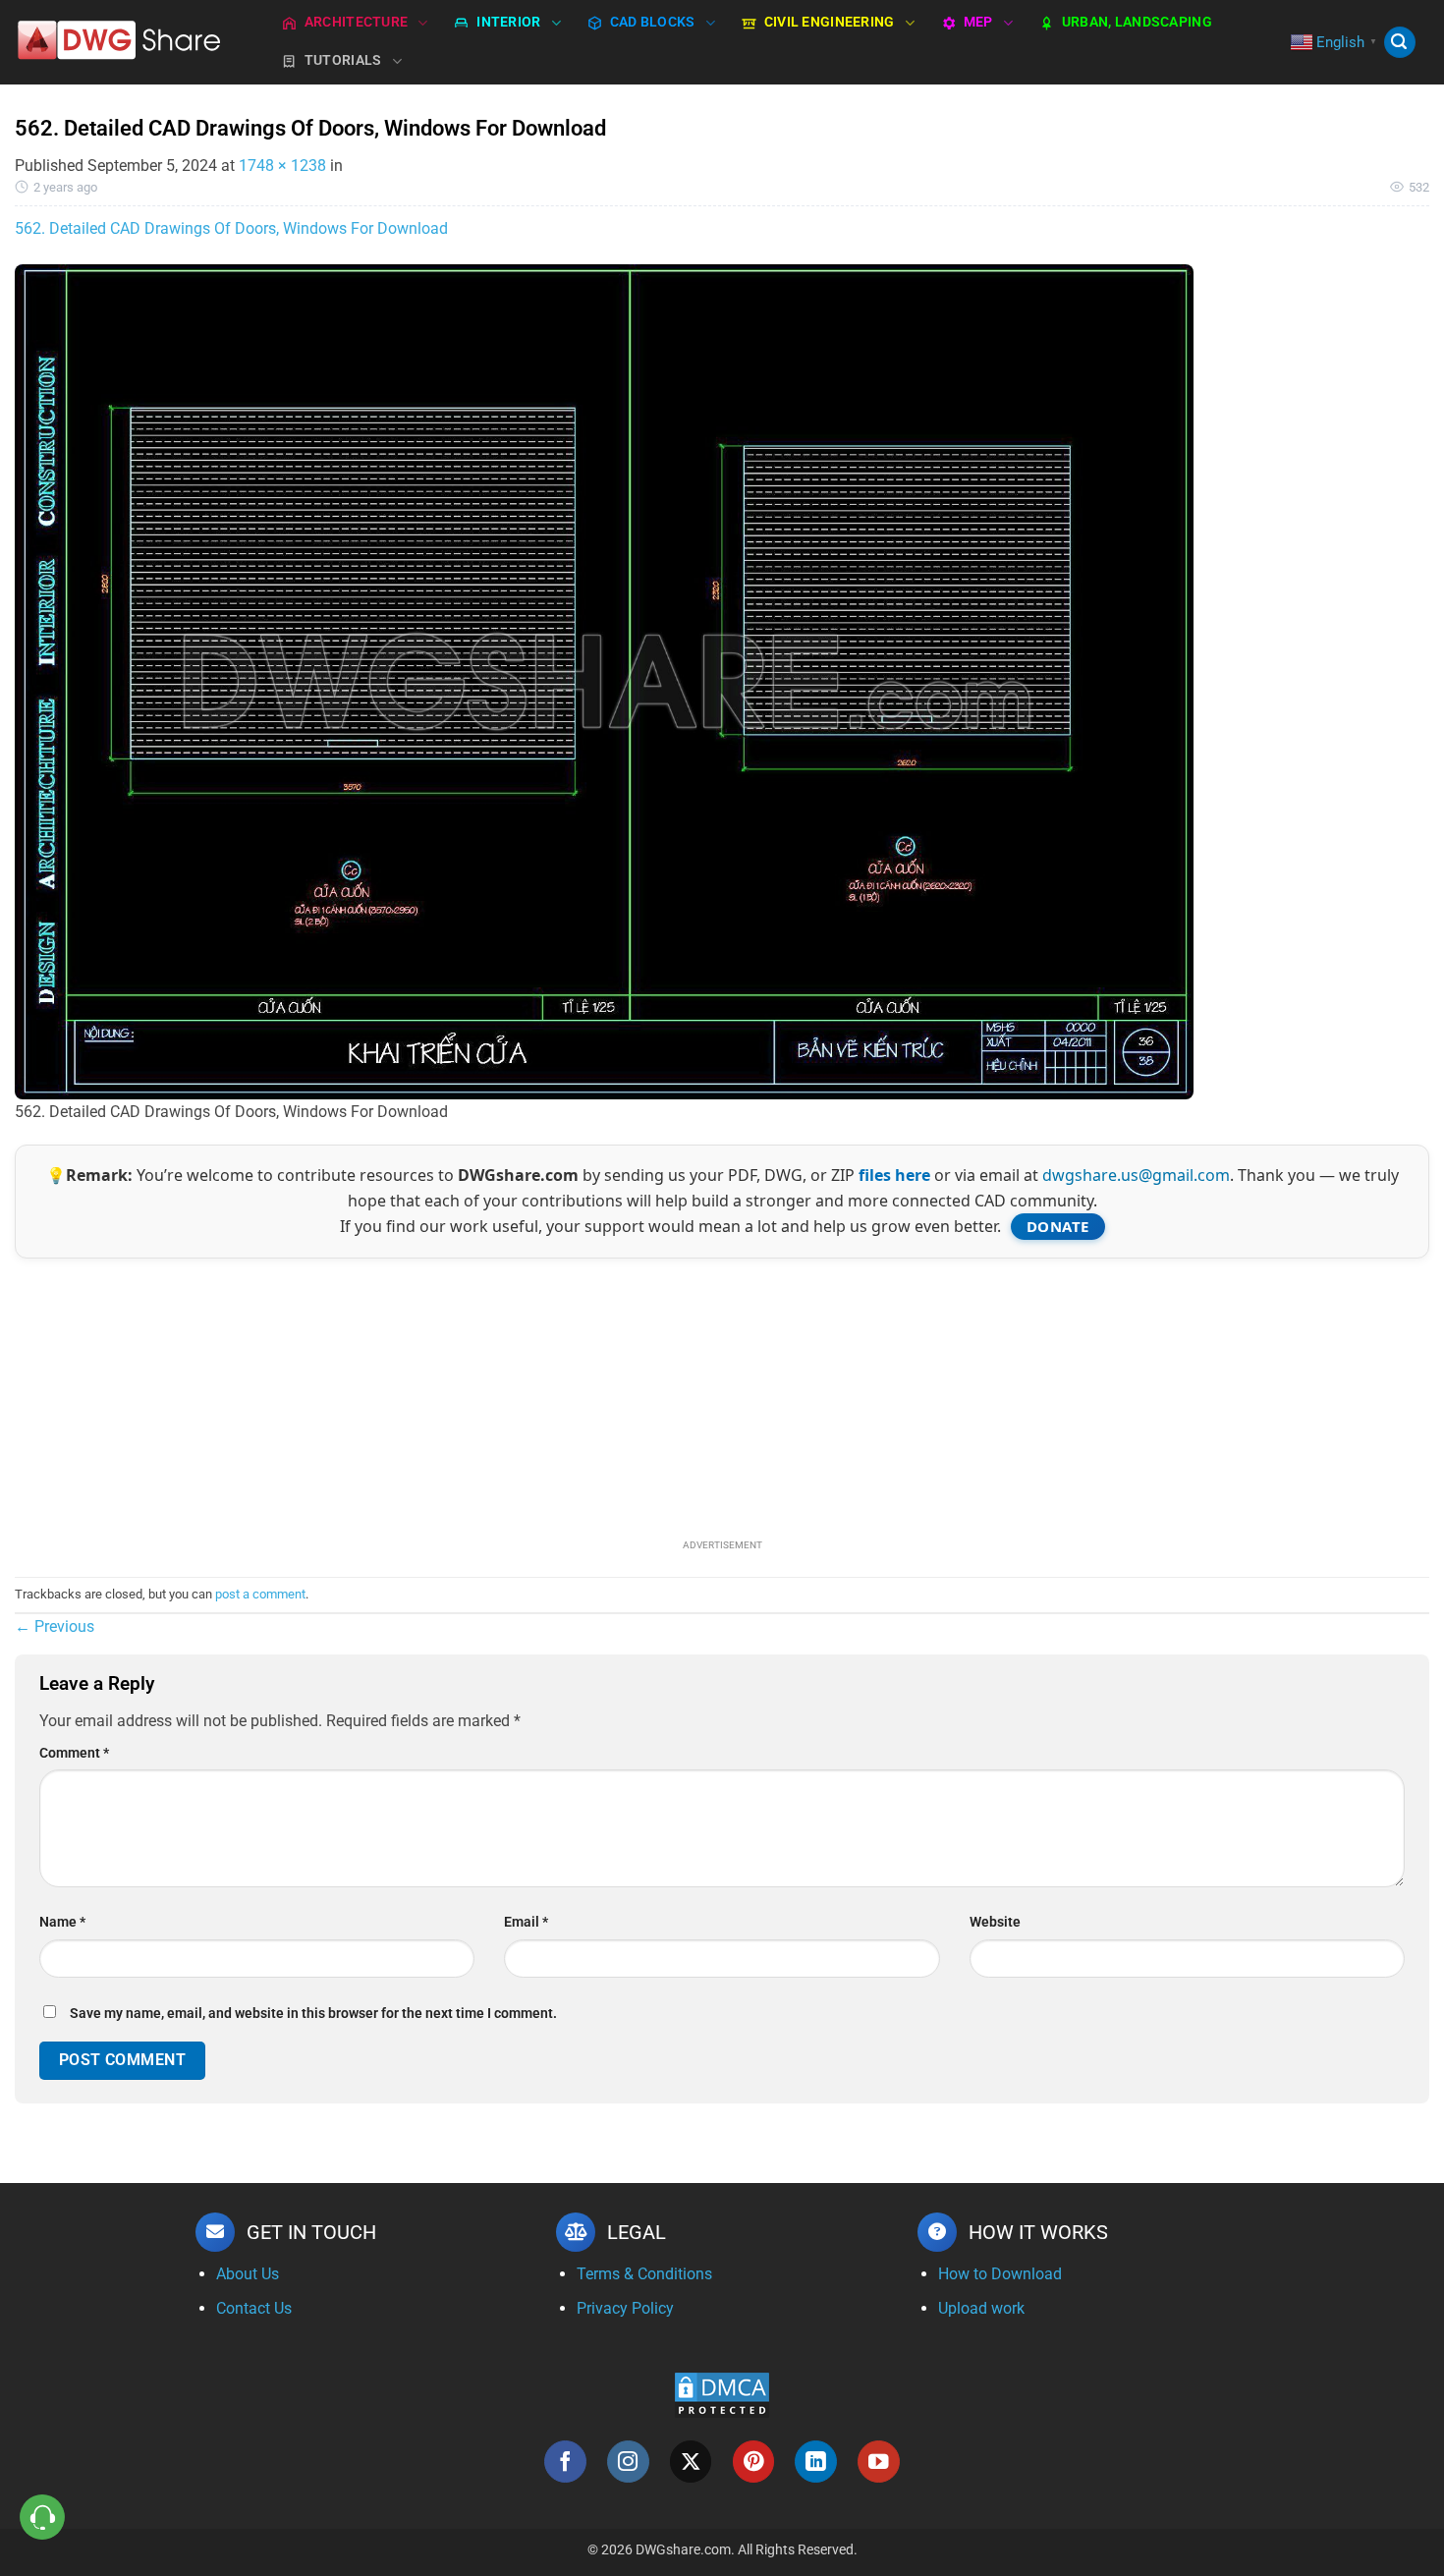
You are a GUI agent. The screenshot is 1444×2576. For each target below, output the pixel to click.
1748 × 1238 (282, 166)
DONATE (1058, 1226)
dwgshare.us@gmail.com (1136, 1175)
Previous (55, 1626)
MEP (978, 22)
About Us (248, 2274)
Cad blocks (653, 22)
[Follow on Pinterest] (754, 2462)
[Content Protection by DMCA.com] (722, 2394)
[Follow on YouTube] (879, 2462)
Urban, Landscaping (1137, 22)
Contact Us (254, 2308)
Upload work (981, 2308)
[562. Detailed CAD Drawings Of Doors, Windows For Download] (604, 680)
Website (995, 1922)
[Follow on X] (691, 2462)
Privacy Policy (625, 2308)
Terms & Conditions (644, 2274)
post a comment (260, 1594)
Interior (508, 22)
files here (894, 1175)
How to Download (1000, 2274)
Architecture (356, 22)
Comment (74, 1753)
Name (62, 1922)
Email (526, 1922)
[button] (1400, 43)
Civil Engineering (830, 22)
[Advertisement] (722, 1396)
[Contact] (43, 2518)
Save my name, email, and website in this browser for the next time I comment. (313, 2014)
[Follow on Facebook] (565, 2462)
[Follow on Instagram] (628, 2462)
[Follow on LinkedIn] (816, 2462)
